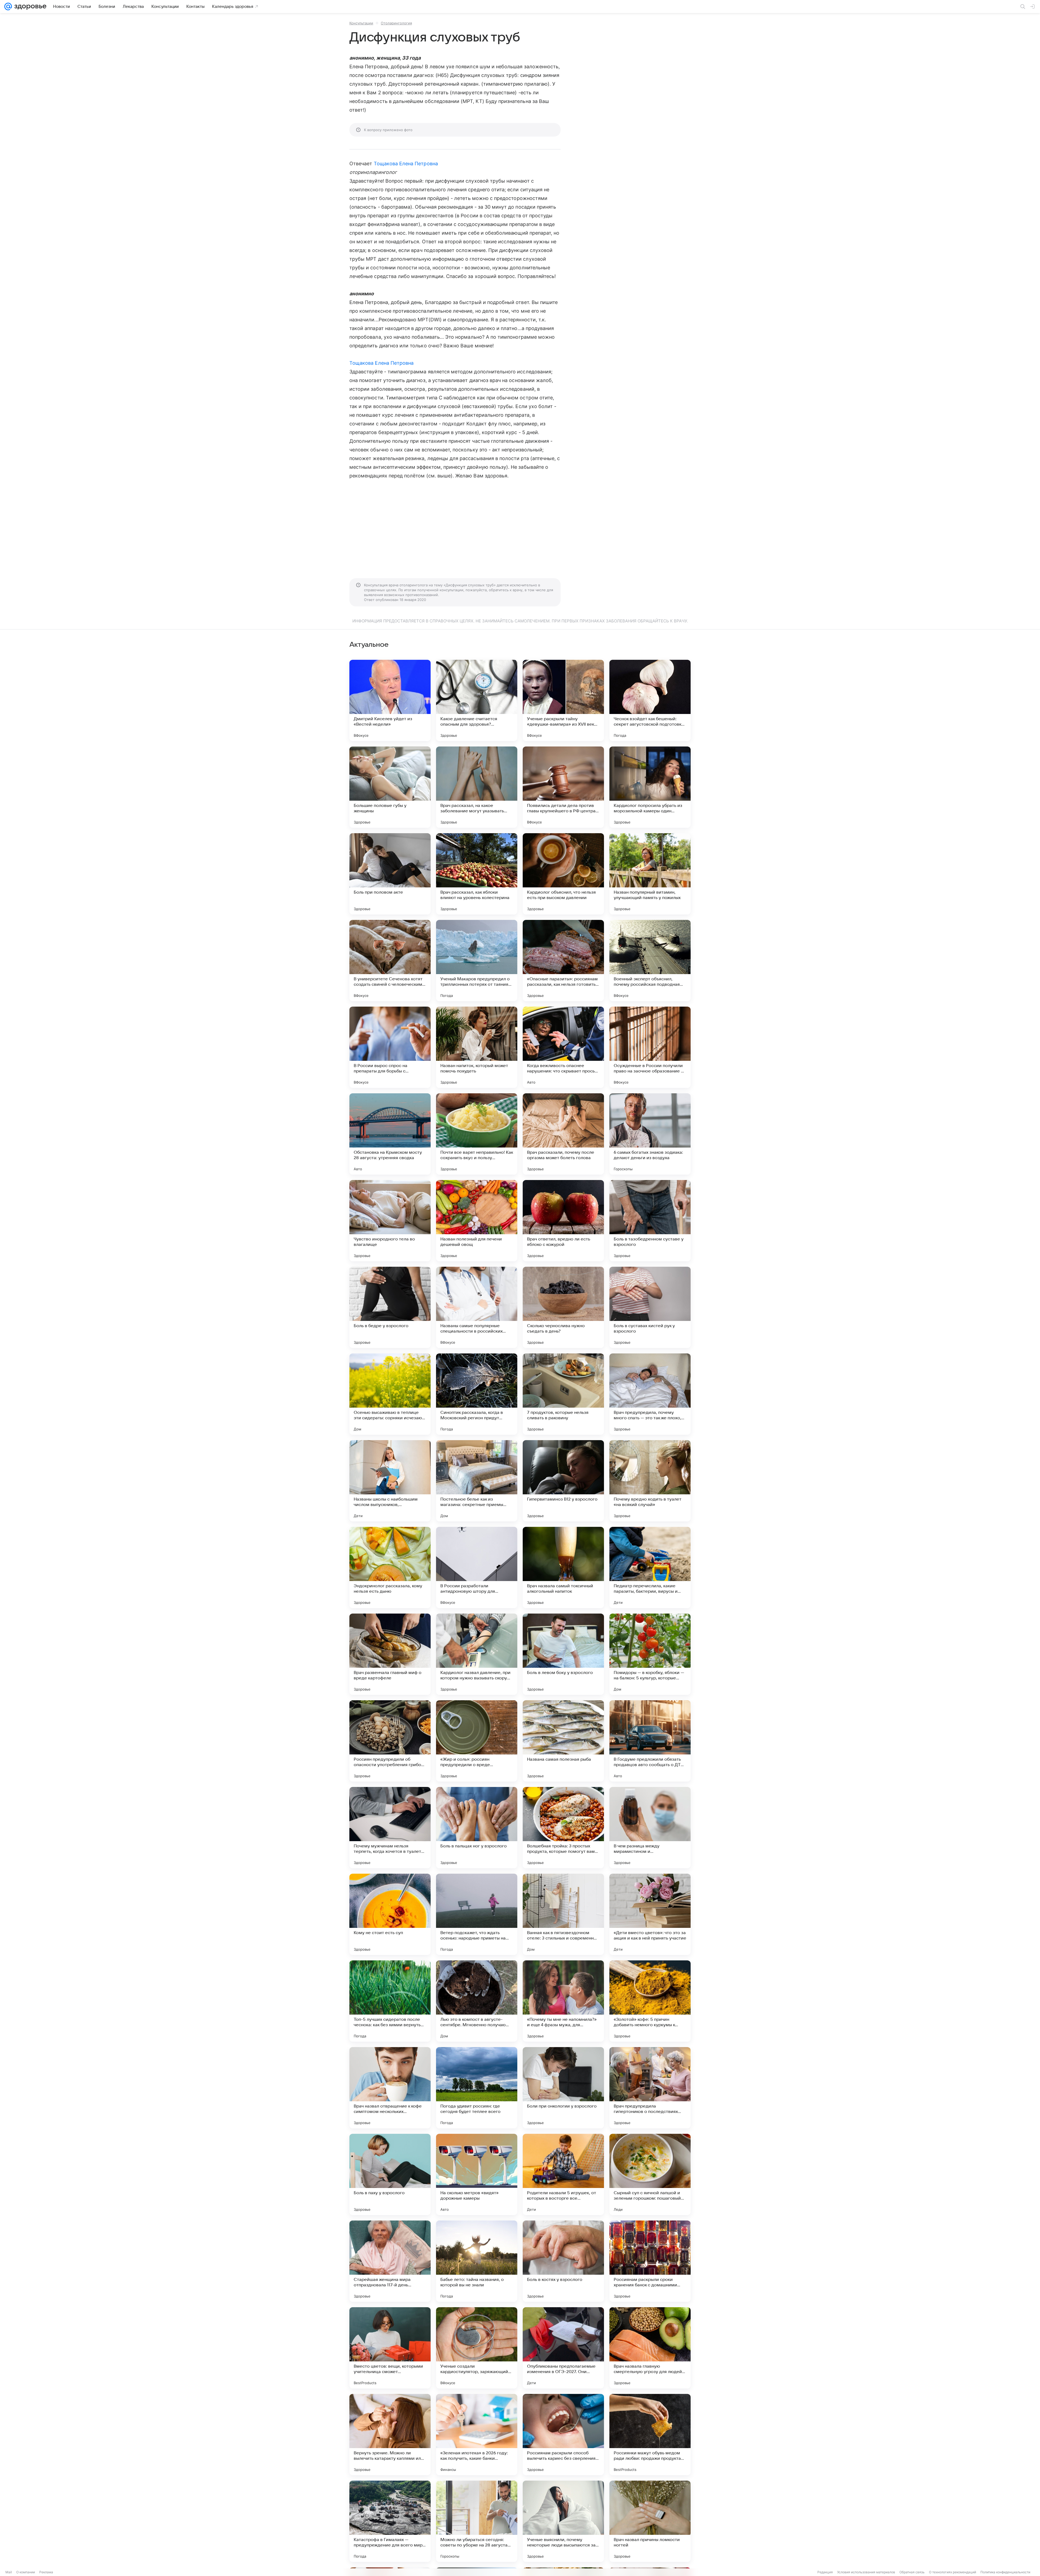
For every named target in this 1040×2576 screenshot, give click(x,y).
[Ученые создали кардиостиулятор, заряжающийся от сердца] (477, 2348)
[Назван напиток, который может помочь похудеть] (477, 1047)
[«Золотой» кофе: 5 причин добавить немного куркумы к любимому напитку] (650, 2001)
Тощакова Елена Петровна (406, 164)
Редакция (825, 2572)
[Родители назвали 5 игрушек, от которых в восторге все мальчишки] (563, 2174)
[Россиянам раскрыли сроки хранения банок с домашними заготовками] (650, 2261)
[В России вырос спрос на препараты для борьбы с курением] (390, 1047)
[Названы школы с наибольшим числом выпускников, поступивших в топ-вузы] (390, 1481)
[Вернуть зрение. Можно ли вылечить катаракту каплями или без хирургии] (390, 2435)
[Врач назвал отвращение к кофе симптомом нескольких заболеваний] (390, 2088)
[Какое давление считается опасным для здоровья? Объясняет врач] (477, 700)
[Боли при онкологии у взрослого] (563, 2088)
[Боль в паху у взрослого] (390, 2174)
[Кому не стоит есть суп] (390, 1914)
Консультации (361, 23)
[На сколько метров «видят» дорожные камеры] (477, 2174)
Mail (9, 2572)
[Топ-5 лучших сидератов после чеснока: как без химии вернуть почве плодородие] (390, 2001)
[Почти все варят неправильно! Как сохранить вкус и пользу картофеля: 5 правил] (477, 1134)
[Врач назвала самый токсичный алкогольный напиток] (563, 1567)
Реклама (46, 2572)
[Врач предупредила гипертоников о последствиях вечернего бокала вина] (650, 2088)
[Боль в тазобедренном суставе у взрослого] (650, 1221)
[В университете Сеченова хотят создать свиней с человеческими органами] (390, 961)
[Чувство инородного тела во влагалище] (390, 1221)
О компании (26, 2572)
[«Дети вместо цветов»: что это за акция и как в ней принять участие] (650, 1914)
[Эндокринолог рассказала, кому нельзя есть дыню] (390, 1567)
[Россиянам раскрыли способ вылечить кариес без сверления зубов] (563, 2435)
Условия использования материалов (866, 2572)
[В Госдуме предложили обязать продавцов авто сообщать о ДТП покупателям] (650, 1741)
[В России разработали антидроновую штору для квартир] (477, 1567)
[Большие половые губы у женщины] (390, 787)
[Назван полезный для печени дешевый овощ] (477, 1221)
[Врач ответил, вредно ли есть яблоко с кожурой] (563, 1221)
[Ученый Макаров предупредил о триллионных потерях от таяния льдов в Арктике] (477, 961)
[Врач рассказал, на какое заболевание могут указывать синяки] (477, 787)
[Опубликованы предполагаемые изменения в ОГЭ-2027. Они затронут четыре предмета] (563, 2348)
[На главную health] (29, 7)
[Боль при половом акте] (390, 874)
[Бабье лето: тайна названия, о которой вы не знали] (477, 2261)
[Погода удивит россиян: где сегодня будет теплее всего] (477, 2088)
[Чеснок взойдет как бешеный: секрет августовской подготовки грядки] (650, 700)
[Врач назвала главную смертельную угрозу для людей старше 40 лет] (650, 2348)
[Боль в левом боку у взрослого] (563, 1654)
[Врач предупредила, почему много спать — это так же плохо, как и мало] (650, 1394)
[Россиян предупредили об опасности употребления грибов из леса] (390, 1741)
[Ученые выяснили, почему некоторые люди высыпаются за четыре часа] (563, 2521)
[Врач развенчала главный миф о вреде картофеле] (390, 1654)
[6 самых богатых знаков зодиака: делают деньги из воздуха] (650, 1134)
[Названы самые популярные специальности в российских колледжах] (477, 1307)
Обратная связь (912, 2572)
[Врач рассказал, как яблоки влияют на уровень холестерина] (477, 874)
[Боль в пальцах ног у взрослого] (477, 1828)
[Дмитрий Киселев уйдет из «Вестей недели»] (390, 700)
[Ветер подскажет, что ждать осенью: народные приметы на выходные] (477, 1914)
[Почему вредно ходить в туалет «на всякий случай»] (650, 1481)
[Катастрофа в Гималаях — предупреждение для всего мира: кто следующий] (390, 2521)
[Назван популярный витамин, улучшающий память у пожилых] (650, 874)
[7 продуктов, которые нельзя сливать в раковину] (563, 1394)
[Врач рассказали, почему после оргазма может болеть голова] (563, 1134)
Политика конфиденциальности (1005, 2572)
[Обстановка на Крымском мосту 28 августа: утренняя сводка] (390, 1134)
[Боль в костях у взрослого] (563, 2261)
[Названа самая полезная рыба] (563, 1741)
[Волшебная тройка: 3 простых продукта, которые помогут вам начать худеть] (563, 1828)
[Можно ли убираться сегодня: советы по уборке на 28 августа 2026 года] (477, 2521)
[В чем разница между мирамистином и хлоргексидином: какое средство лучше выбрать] (650, 1828)
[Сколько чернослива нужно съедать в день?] (563, 1307)
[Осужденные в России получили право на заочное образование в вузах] (650, 1047)
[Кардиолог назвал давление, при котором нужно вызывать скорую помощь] (477, 1654)
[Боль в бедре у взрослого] (390, 1307)
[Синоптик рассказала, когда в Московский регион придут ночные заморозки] (477, 1394)
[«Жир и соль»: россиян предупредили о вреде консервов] (477, 1741)
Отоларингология (396, 23)
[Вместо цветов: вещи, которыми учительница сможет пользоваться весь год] (390, 2348)
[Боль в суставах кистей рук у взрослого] (650, 1307)
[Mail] (8, 7)
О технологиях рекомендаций (953, 2572)
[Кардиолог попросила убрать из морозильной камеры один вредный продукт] (650, 787)
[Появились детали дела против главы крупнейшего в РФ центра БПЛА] (563, 787)
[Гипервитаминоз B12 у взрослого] (563, 1481)
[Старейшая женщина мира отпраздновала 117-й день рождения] (390, 2261)
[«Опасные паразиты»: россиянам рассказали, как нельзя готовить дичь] (563, 961)
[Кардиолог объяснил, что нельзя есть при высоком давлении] (563, 874)
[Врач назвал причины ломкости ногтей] (650, 2521)
